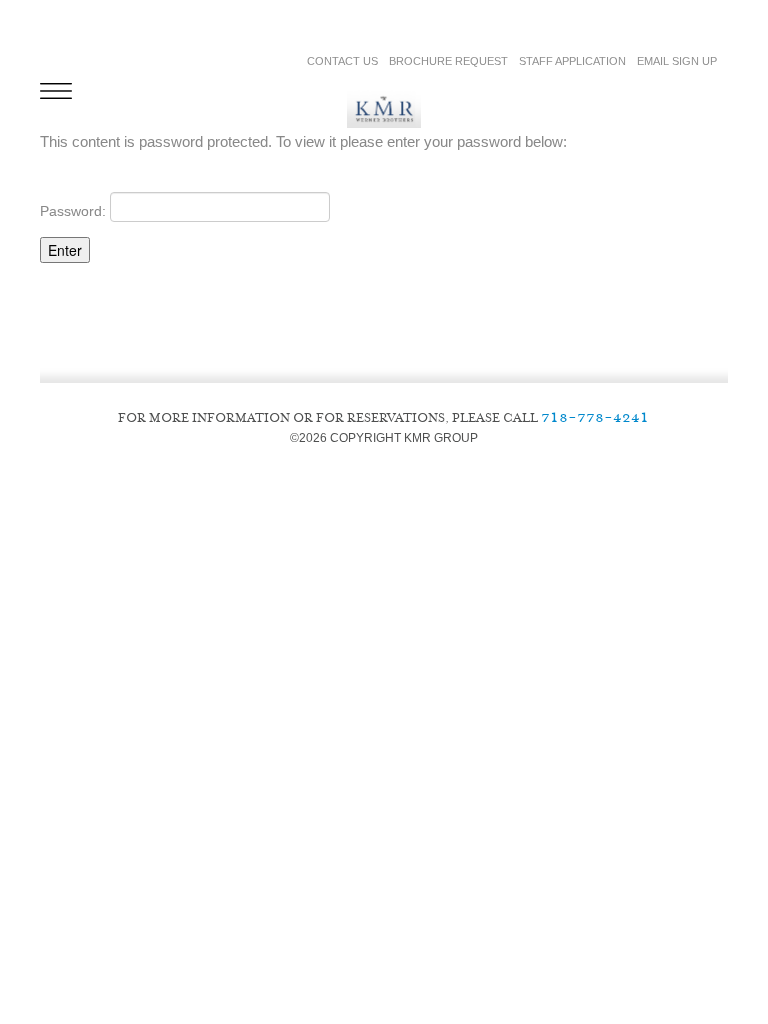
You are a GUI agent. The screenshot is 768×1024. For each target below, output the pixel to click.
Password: (75, 210)
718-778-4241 (595, 416)
